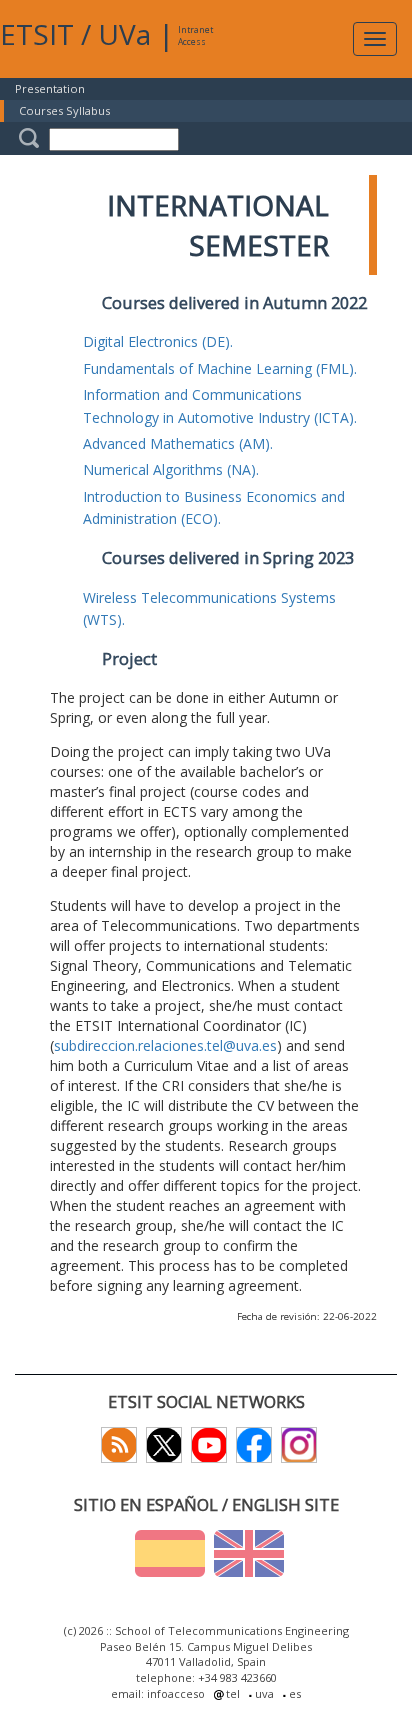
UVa (124, 34)
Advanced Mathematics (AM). (178, 443)
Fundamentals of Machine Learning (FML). (220, 368)
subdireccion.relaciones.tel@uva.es (165, 1045)
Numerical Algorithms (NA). (171, 469)
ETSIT (37, 34)
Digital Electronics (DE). (158, 341)
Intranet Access (195, 35)
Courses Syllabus (64, 110)
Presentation (50, 88)
